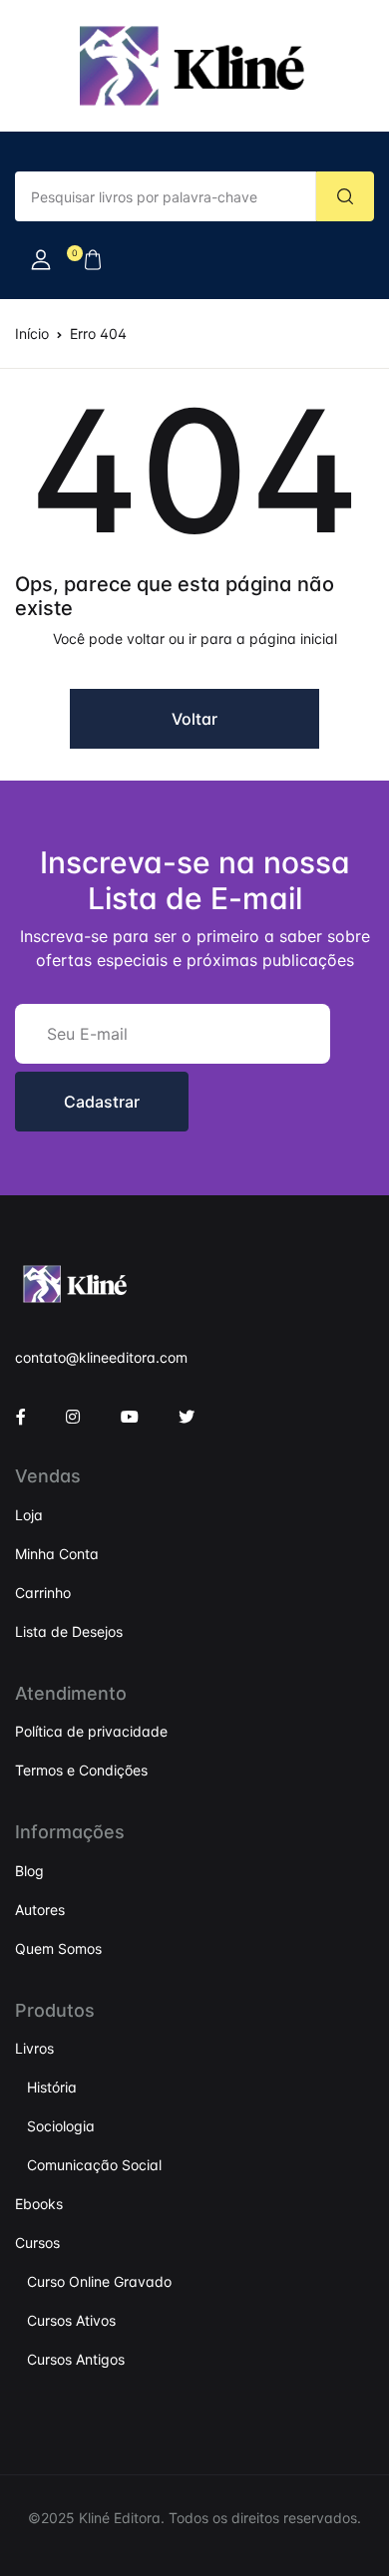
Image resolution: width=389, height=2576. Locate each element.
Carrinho (43, 1593)
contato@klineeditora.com (101, 1357)
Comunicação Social (94, 2165)
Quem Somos (58, 1948)
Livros (34, 2048)
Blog (29, 1871)
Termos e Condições (81, 1770)
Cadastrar (102, 1102)
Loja (29, 1515)
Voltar (194, 719)
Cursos (37, 2243)
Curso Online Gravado (99, 2281)
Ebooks (39, 2204)
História (52, 2087)
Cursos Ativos (71, 2320)
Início (32, 333)
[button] (41, 260)
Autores (40, 1910)
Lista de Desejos (69, 1631)
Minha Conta (57, 1554)
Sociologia (61, 2126)
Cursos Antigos (76, 2359)
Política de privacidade (91, 1731)
